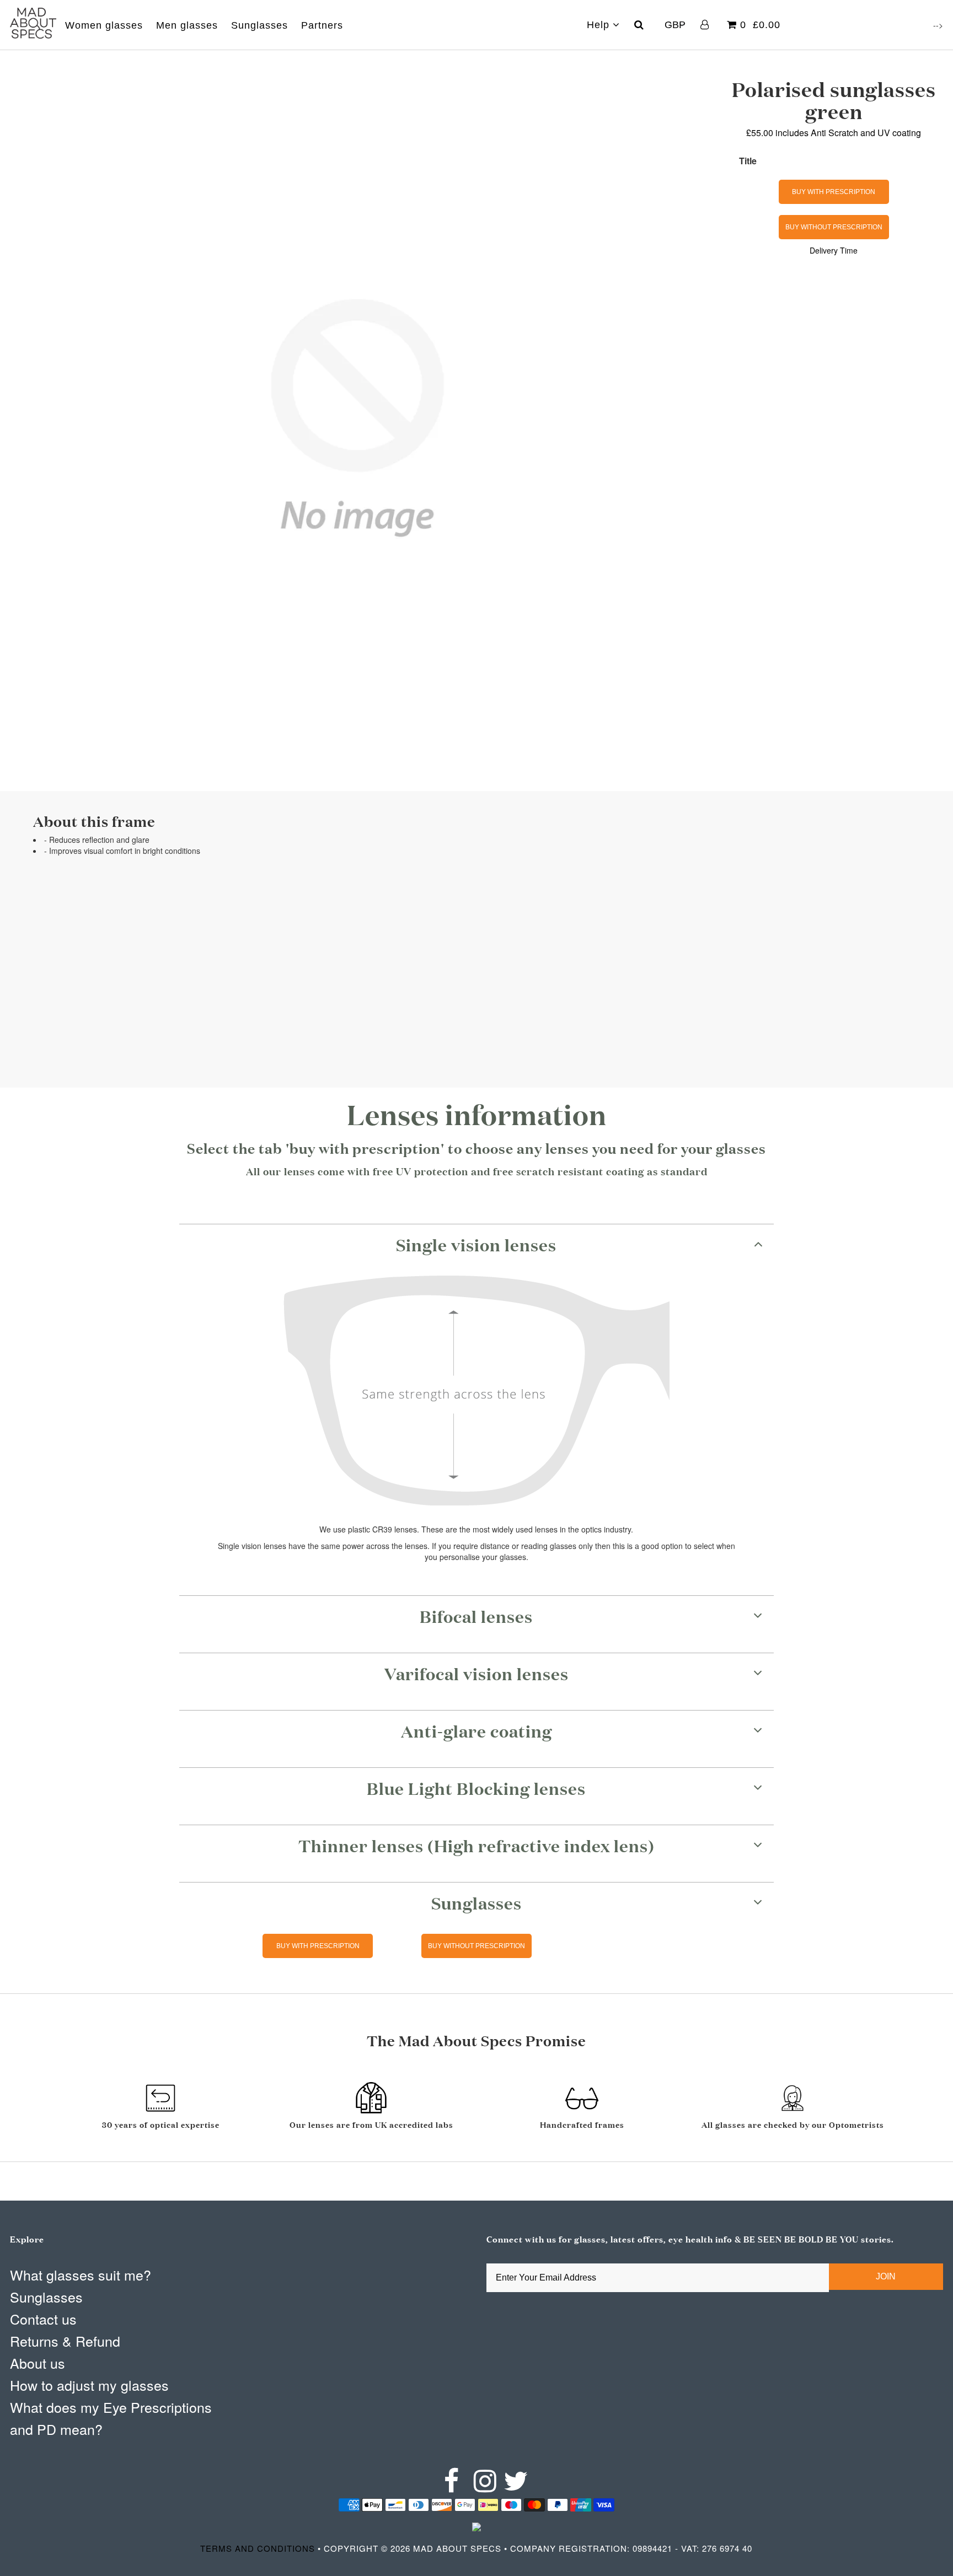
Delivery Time (834, 250)
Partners (322, 25)
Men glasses (187, 25)
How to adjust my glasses (89, 2385)
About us (38, 2363)
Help (600, 25)
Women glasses (104, 25)
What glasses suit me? (81, 2274)
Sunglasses (259, 25)
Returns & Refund (65, 2341)
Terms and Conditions (258, 2548)
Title (748, 161)
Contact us (43, 2319)
